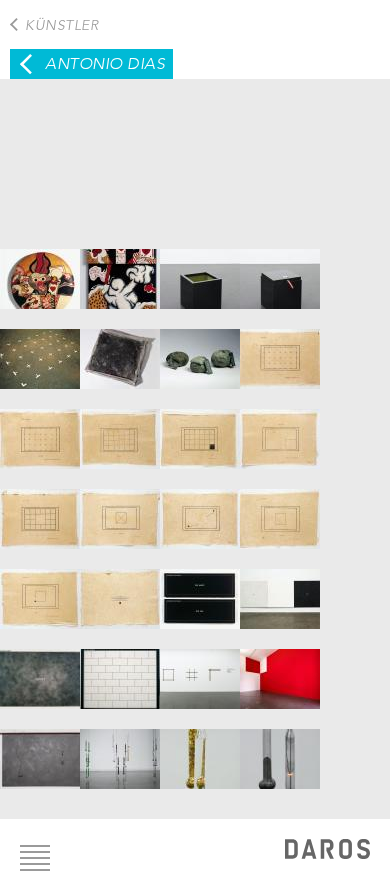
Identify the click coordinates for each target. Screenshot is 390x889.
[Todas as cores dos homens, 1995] (120, 749)
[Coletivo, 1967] (200, 269)
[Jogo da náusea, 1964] (40, 269)
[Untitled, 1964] (120, 269)
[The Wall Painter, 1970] (120, 669)
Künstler (61, 25)
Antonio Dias (105, 63)
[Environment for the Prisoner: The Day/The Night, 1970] (200, 589)
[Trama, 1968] (280, 349)
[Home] (327, 851)
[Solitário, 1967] (280, 269)
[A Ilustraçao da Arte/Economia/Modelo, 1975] (280, 669)
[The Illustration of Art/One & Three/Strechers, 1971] (200, 669)
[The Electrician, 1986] (40, 749)
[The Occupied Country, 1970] (40, 669)
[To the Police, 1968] (200, 349)
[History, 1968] (120, 349)
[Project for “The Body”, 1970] (280, 589)
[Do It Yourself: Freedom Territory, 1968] (40, 349)
